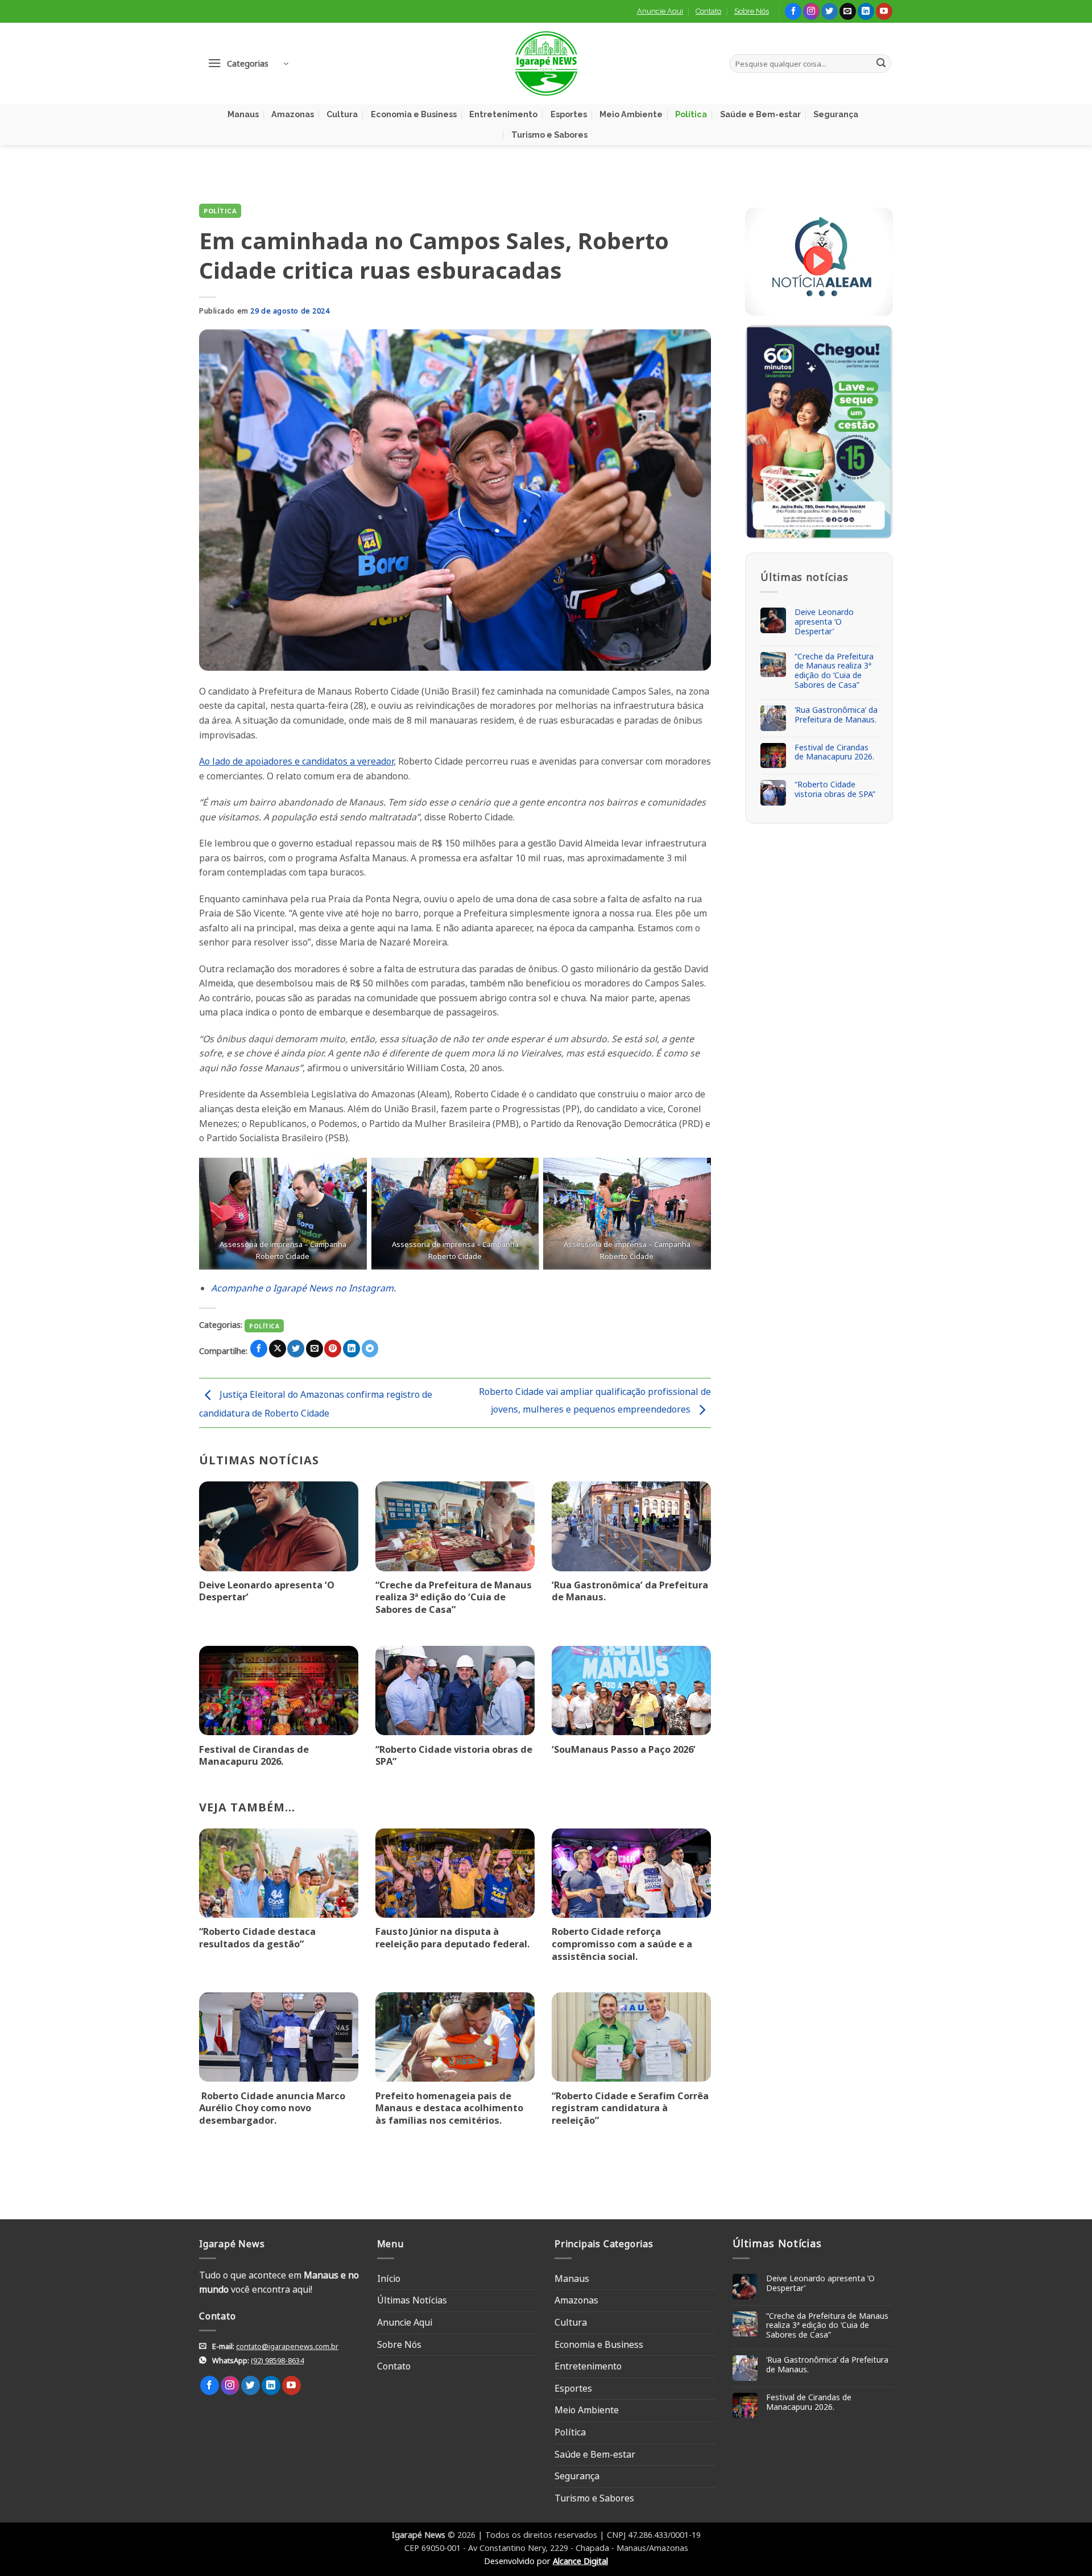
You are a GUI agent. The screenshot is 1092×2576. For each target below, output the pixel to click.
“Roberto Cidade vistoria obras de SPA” (454, 1755)
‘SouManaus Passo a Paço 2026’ (624, 1749)
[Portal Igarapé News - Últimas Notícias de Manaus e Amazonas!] (546, 63)
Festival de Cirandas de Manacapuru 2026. (254, 1755)
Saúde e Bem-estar (760, 114)
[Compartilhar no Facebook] (259, 1349)
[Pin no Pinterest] (333, 1349)
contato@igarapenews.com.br (287, 2346)
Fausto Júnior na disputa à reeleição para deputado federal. (452, 1937)
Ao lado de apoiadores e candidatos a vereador (296, 761)
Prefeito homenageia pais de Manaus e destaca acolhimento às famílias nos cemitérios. (449, 2108)
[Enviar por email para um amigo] (315, 1349)
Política (691, 114)
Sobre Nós (752, 11)
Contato (708, 11)
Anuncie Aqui (660, 11)
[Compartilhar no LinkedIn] (351, 1349)
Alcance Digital (580, 2561)
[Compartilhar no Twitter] (296, 1349)
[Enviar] (881, 64)
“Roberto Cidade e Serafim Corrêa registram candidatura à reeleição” (630, 2108)
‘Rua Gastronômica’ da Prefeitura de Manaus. (630, 1591)
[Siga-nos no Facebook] (793, 11)
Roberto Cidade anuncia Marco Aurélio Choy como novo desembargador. (272, 2108)
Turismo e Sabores (549, 135)
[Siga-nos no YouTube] (884, 11)
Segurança (836, 114)
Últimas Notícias (412, 2300)
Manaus (243, 114)
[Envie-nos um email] (848, 11)
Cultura (342, 114)
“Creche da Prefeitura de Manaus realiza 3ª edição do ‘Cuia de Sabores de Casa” (454, 1597)
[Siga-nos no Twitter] (830, 11)
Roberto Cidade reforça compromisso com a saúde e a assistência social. (622, 1944)
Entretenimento (503, 114)
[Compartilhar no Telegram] (370, 1349)
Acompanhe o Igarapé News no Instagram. (303, 1288)
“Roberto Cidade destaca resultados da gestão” (257, 1937)
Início (389, 2278)
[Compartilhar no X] (278, 1349)
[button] (248, 63)
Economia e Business (414, 114)
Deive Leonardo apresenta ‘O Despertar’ (267, 1591)
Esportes (569, 114)
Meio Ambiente (631, 114)
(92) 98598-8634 (277, 2360)
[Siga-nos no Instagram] (811, 11)
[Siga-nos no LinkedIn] (866, 11)
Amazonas (293, 114)
